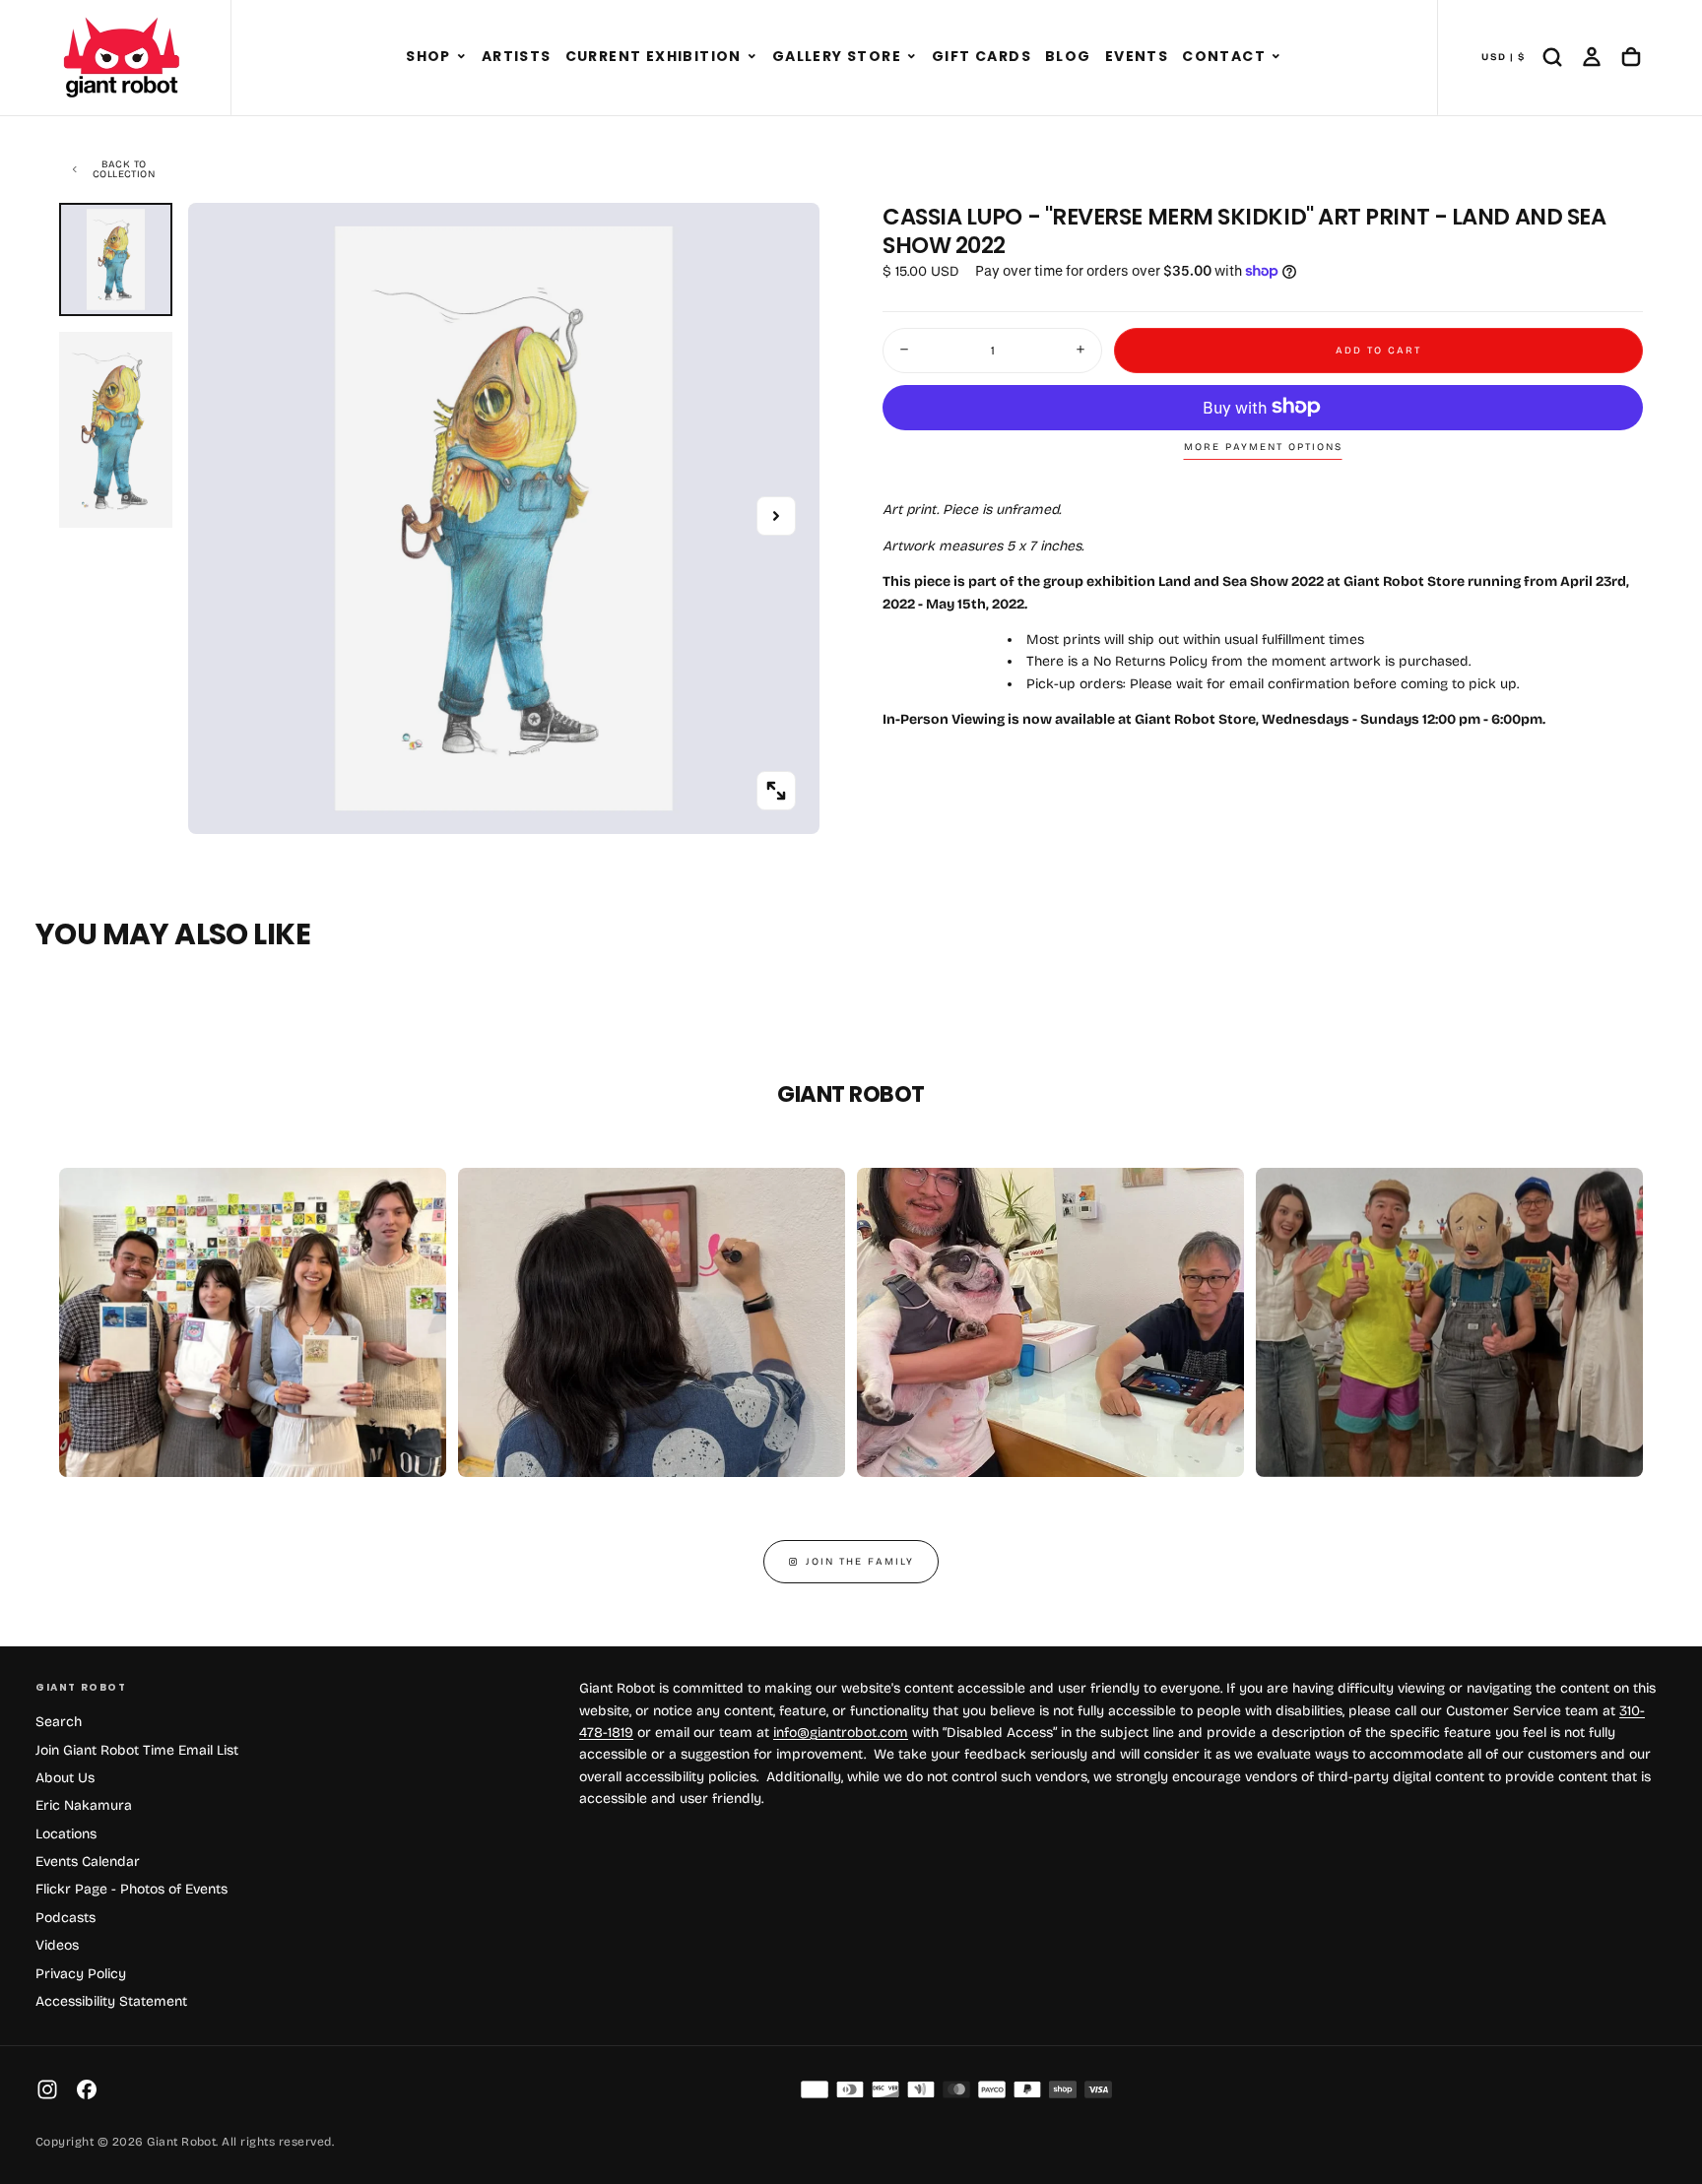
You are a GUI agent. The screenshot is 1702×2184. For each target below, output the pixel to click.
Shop (428, 56)
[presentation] (776, 791)
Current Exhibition (654, 56)
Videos (57, 1945)
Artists (517, 56)
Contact (1224, 56)
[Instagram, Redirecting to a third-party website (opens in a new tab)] (47, 2089)
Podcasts (65, 1918)
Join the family (860, 1562)
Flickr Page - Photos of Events (131, 1889)
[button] (461, 57)
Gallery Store (837, 56)
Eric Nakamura (84, 1805)
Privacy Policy (81, 1974)
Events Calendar (88, 1862)
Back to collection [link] (124, 169)
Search (59, 1722)
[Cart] (1631, 57)
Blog (1068, 56)
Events (1137, 56)
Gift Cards (982, 56)
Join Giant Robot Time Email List (137, 1750)
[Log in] (1592, 57)
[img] (815, 2089)
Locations (66, 1834)
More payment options (1263, 447)
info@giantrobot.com (841, 1733)
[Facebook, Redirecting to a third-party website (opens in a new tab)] (87, 2089)
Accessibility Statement (111, 2001)
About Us (65, 1778)
